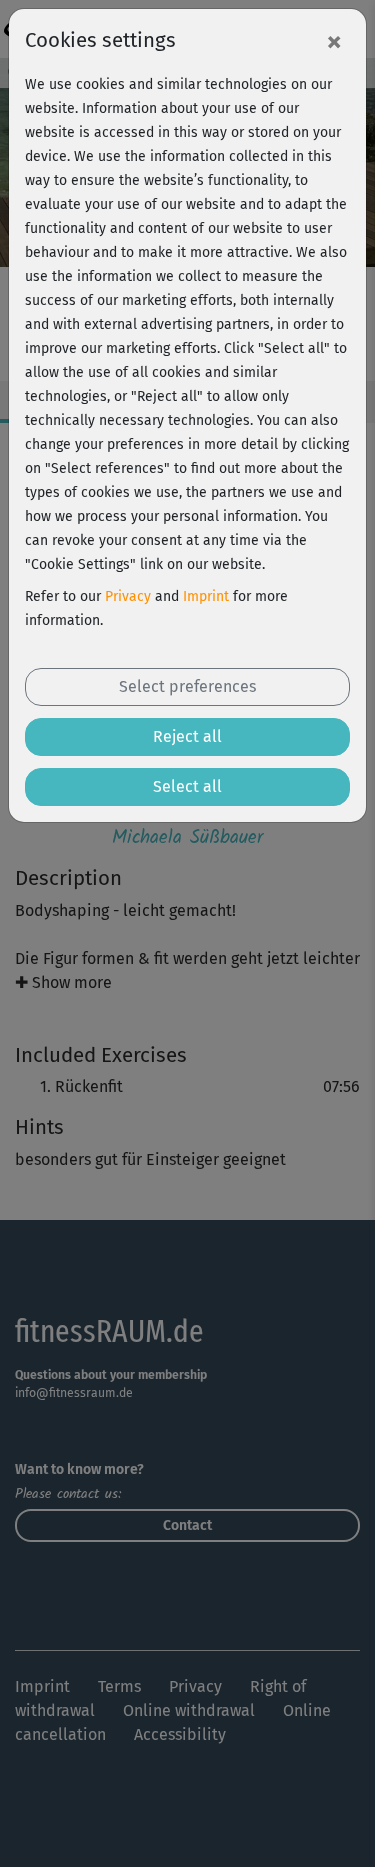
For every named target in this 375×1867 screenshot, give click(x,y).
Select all (187, 786)
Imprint (206, 596)
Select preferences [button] (187, 686)
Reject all (187, 736)
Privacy (128, 596)
